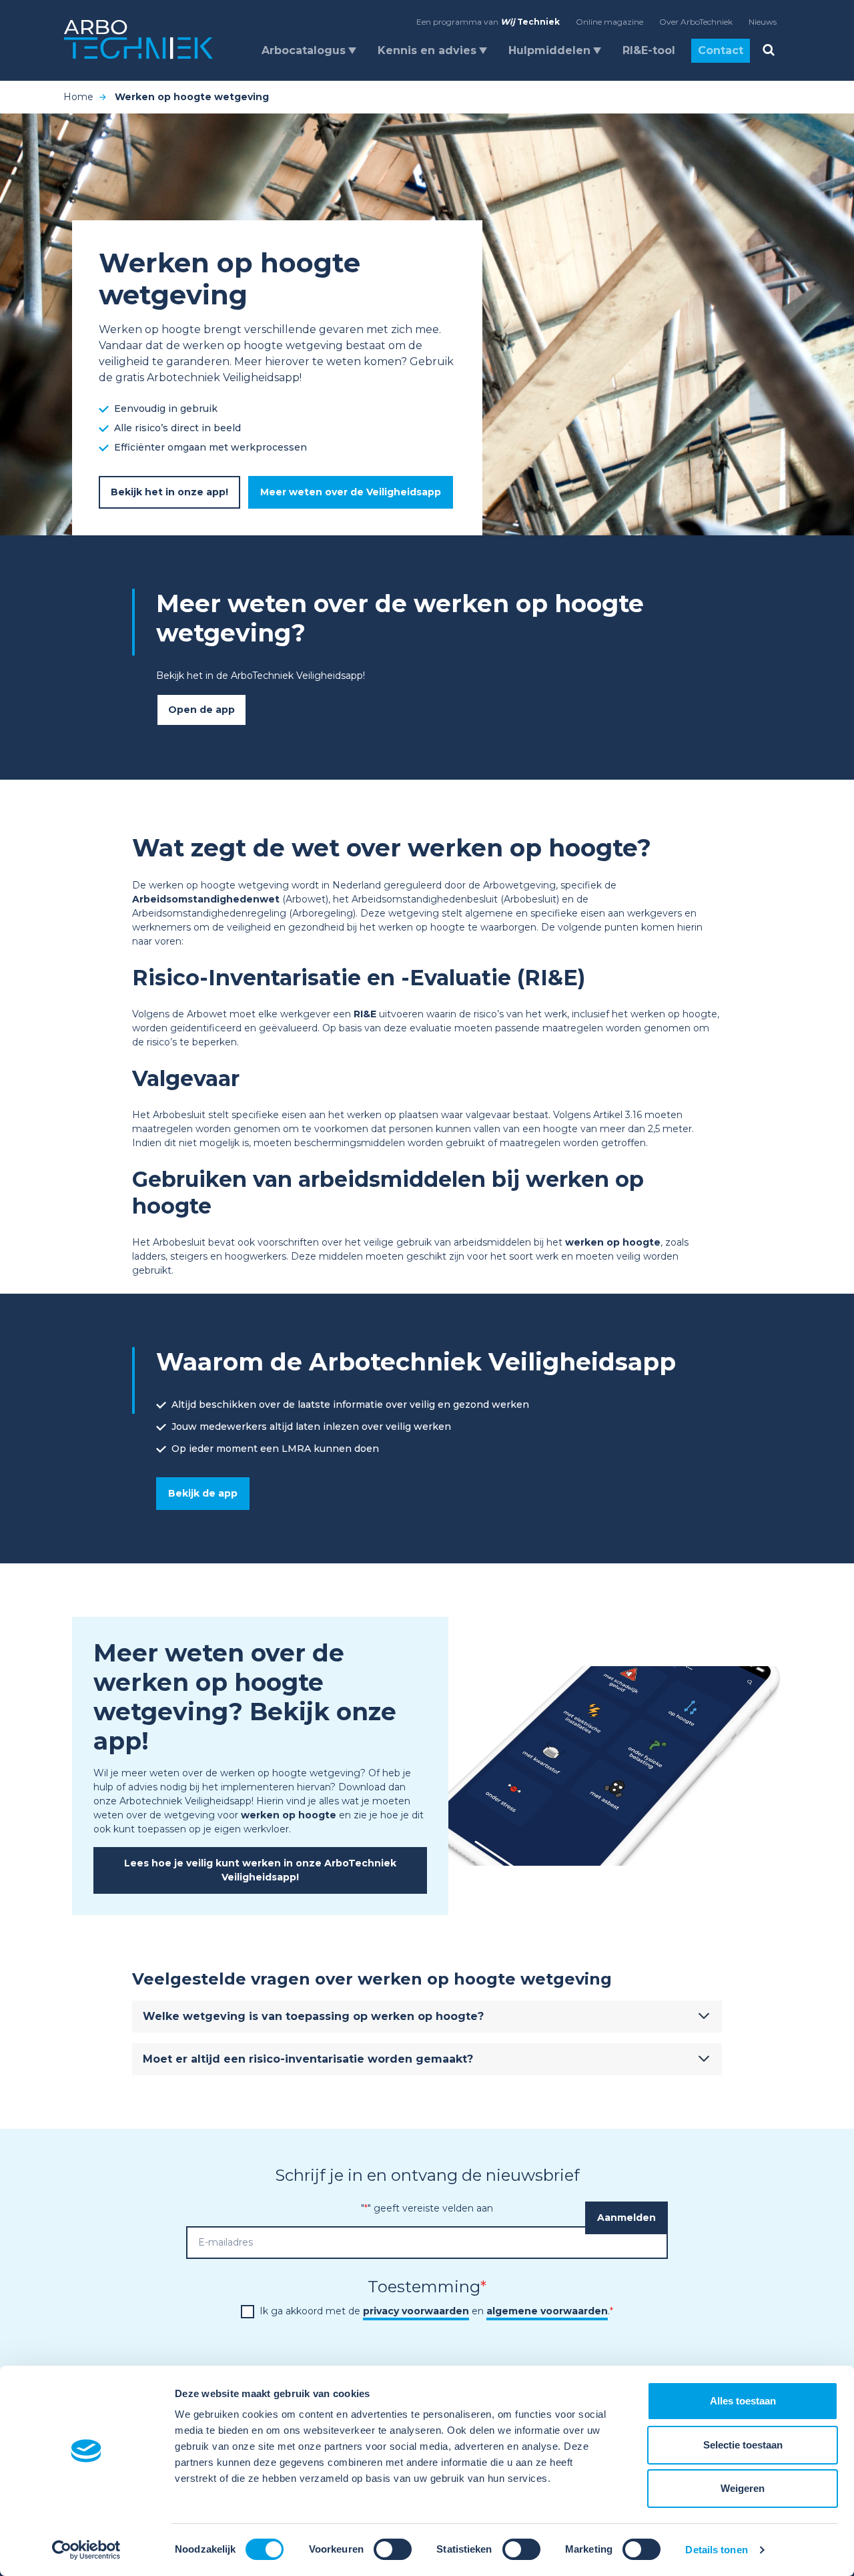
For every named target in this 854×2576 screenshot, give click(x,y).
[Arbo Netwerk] (138, 40)
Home (78, 97)
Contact (721, 50)
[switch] (393, 2549)
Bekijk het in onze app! (169, 492)
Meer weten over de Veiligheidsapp (351, 492)
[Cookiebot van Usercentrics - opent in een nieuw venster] (86, 2550)
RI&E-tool (649, 50)
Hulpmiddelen (549, 50)
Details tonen (716, 2550)
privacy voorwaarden (416, 2311)
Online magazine (609, 22)
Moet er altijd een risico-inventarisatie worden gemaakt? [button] (308, 2059)
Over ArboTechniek (696, 22)
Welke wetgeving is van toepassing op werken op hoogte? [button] (313, 2016)
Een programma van (488, 22)
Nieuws (763, 22)
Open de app (201, 710)
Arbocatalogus (304, 50)
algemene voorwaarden (547, 2311)
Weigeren (743, 2488)
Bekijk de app (203, 1493)
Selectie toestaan (743, 2445)
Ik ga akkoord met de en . (436, 2311)
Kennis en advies (427, 50)
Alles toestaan (743, 2401)
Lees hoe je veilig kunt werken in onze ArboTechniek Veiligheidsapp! (260, 1870)
